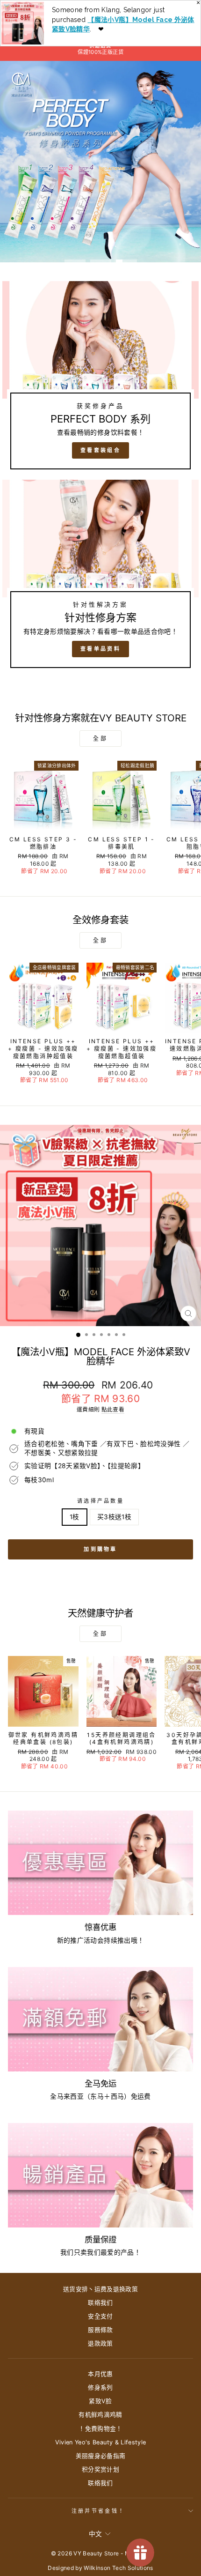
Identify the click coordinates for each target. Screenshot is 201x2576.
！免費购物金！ (100, 2429)
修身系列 (100, 2387)
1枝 (75, 1517)
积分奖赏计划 (100, 2469)
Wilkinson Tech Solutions (118, 2568)
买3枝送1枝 (114, 1517)
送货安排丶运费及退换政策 (100, 2289)
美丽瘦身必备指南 (101, 2456)
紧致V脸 (100, 2401)
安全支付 (100, 2316)
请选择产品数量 (100, 1501)
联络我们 (100, 2303)
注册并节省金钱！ (98, 2511)
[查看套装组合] (100, 379)
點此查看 (113, 1410)
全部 (100, 739)
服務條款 (100, 2330)
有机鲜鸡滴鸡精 (100, 2415)
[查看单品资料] (100, 578)
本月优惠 (100, 2374)
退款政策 (100, 2343)
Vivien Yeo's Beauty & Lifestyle (101, 2442)
